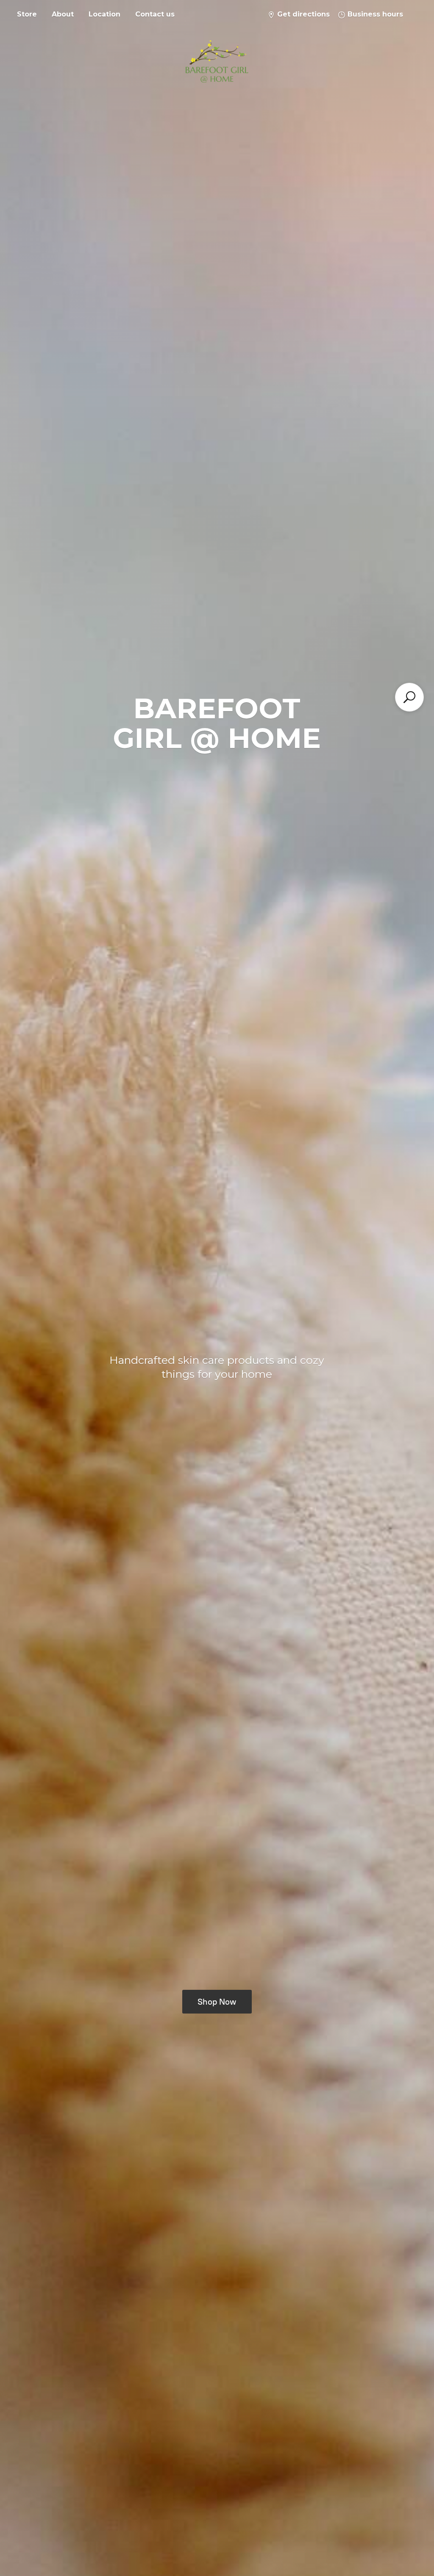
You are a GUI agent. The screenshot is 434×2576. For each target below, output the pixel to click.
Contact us (155, 14)
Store (27, 14)
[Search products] (409, 697)
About (63, 14)
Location (104, 14)
